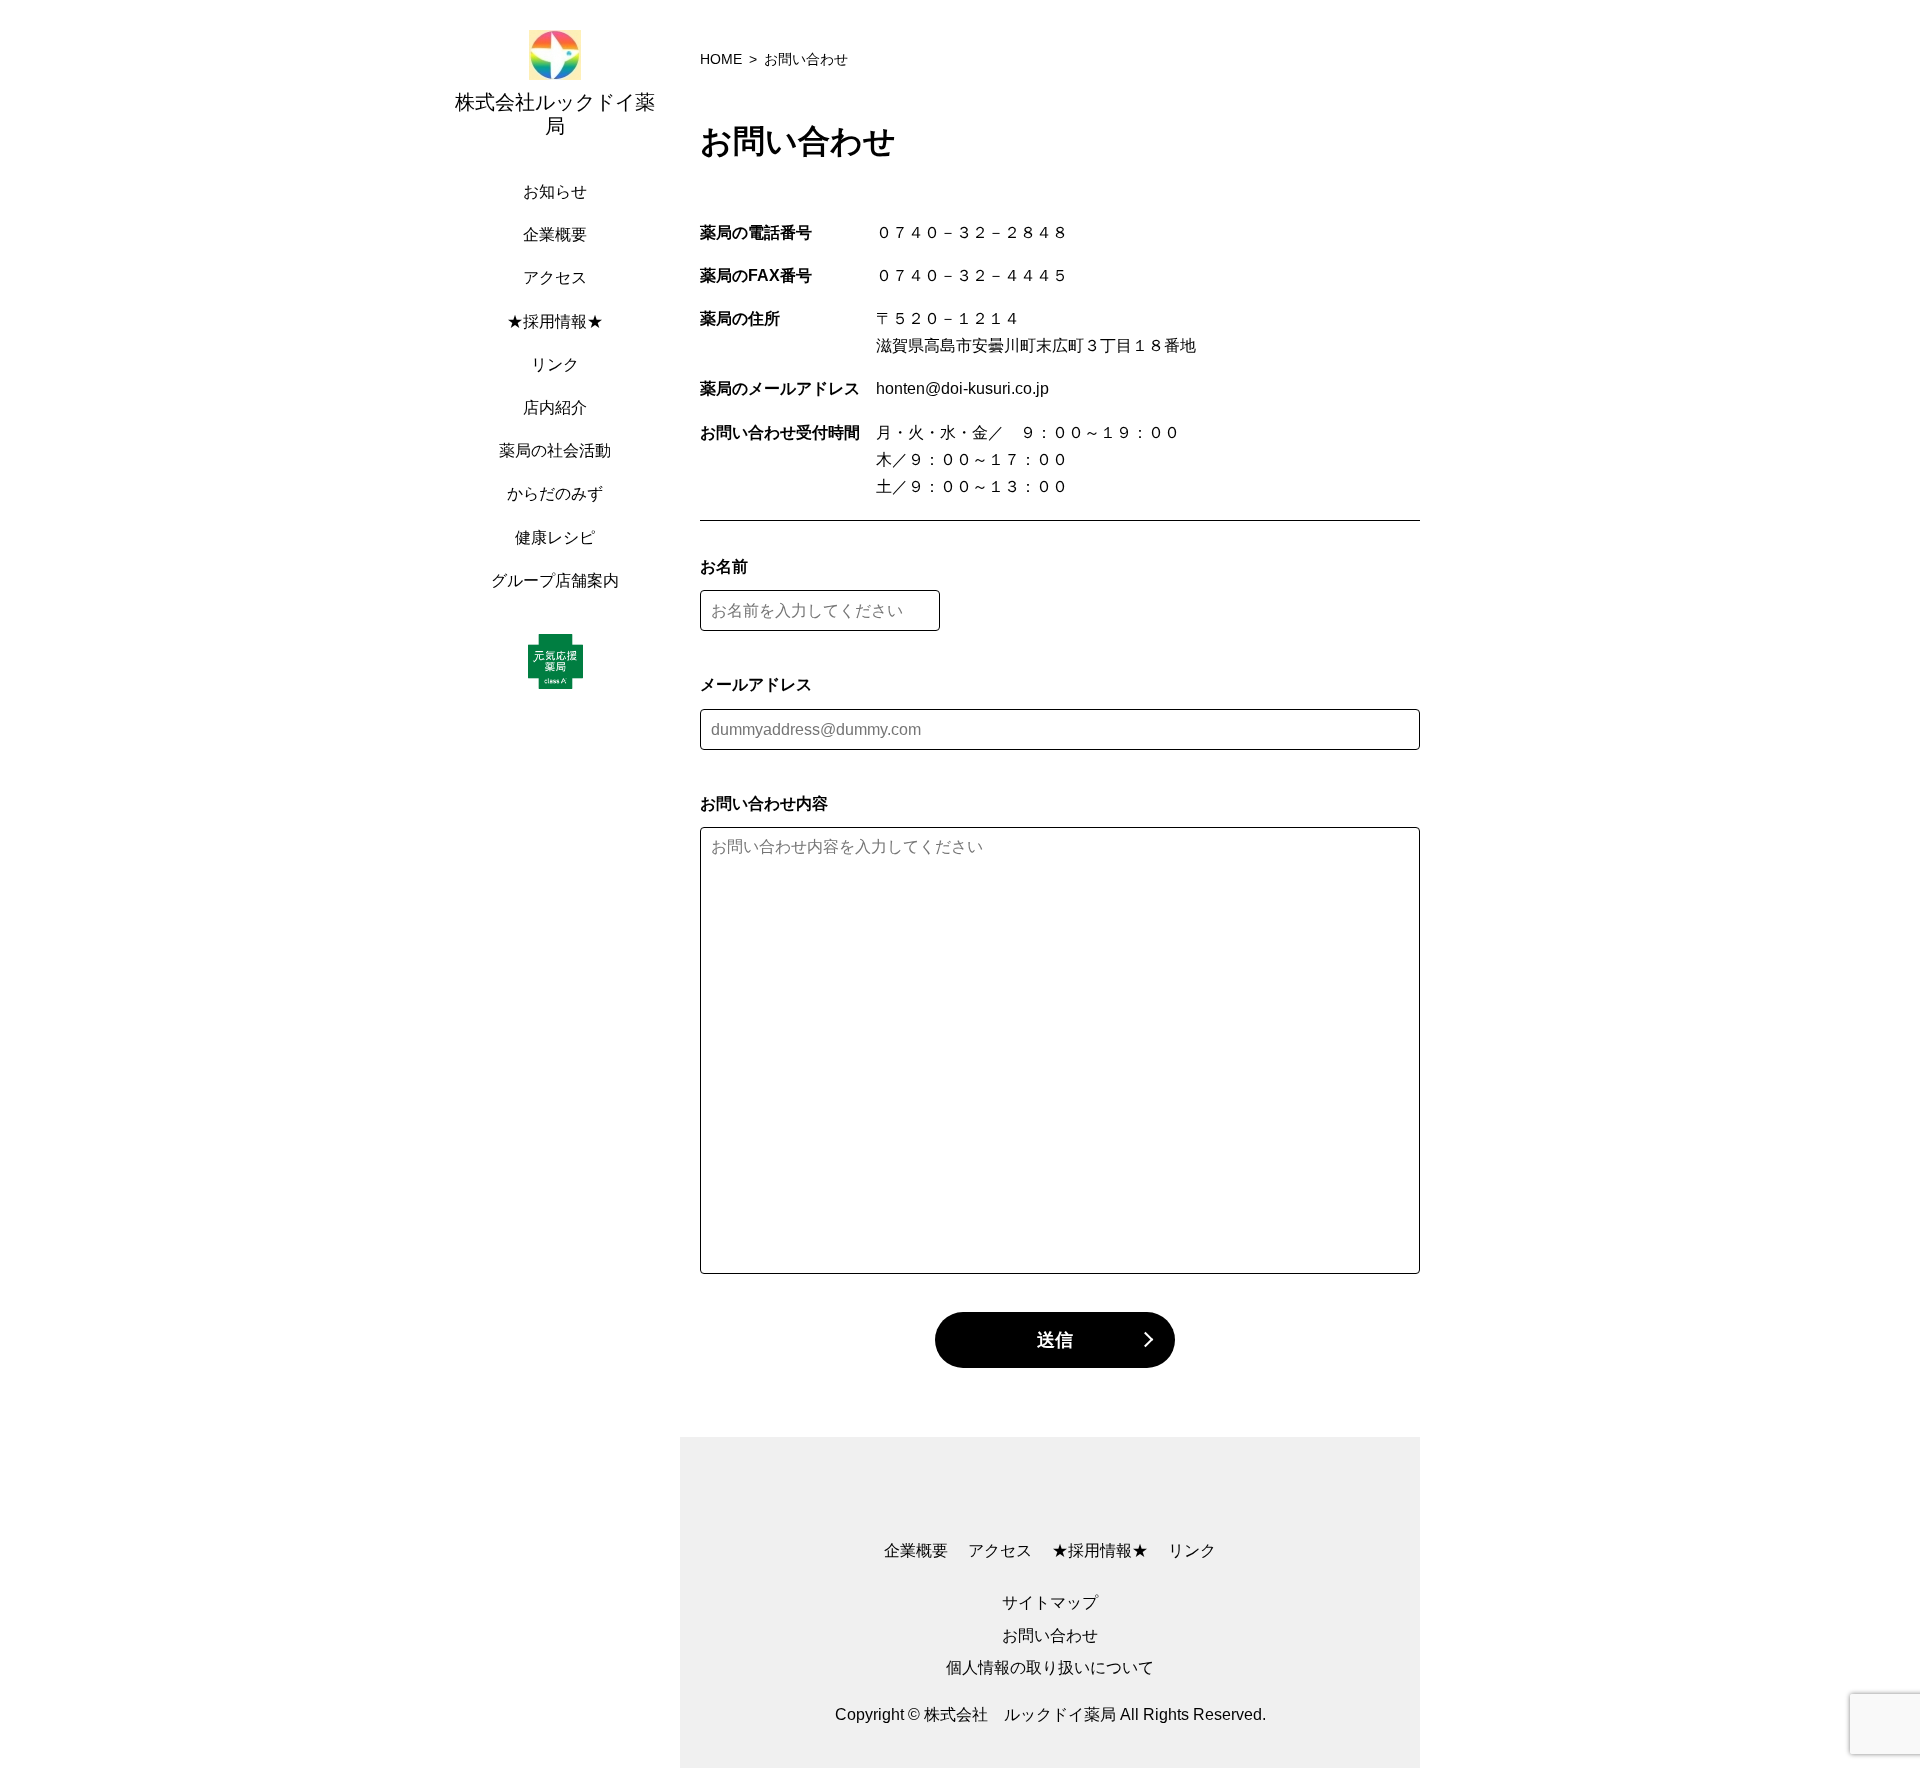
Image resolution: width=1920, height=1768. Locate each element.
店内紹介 (555, 407)
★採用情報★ (555, 321)
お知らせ (555, 191)
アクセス (555, 277)
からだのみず (555, 493)
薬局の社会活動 (555, 450)
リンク (555, 364)
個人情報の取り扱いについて (1050, 1667)
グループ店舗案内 (555, 580)
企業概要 (555, 234)
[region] (560, 884)
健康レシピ (555, 537)
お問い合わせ (1050, 1635)
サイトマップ (1050, 1602)
